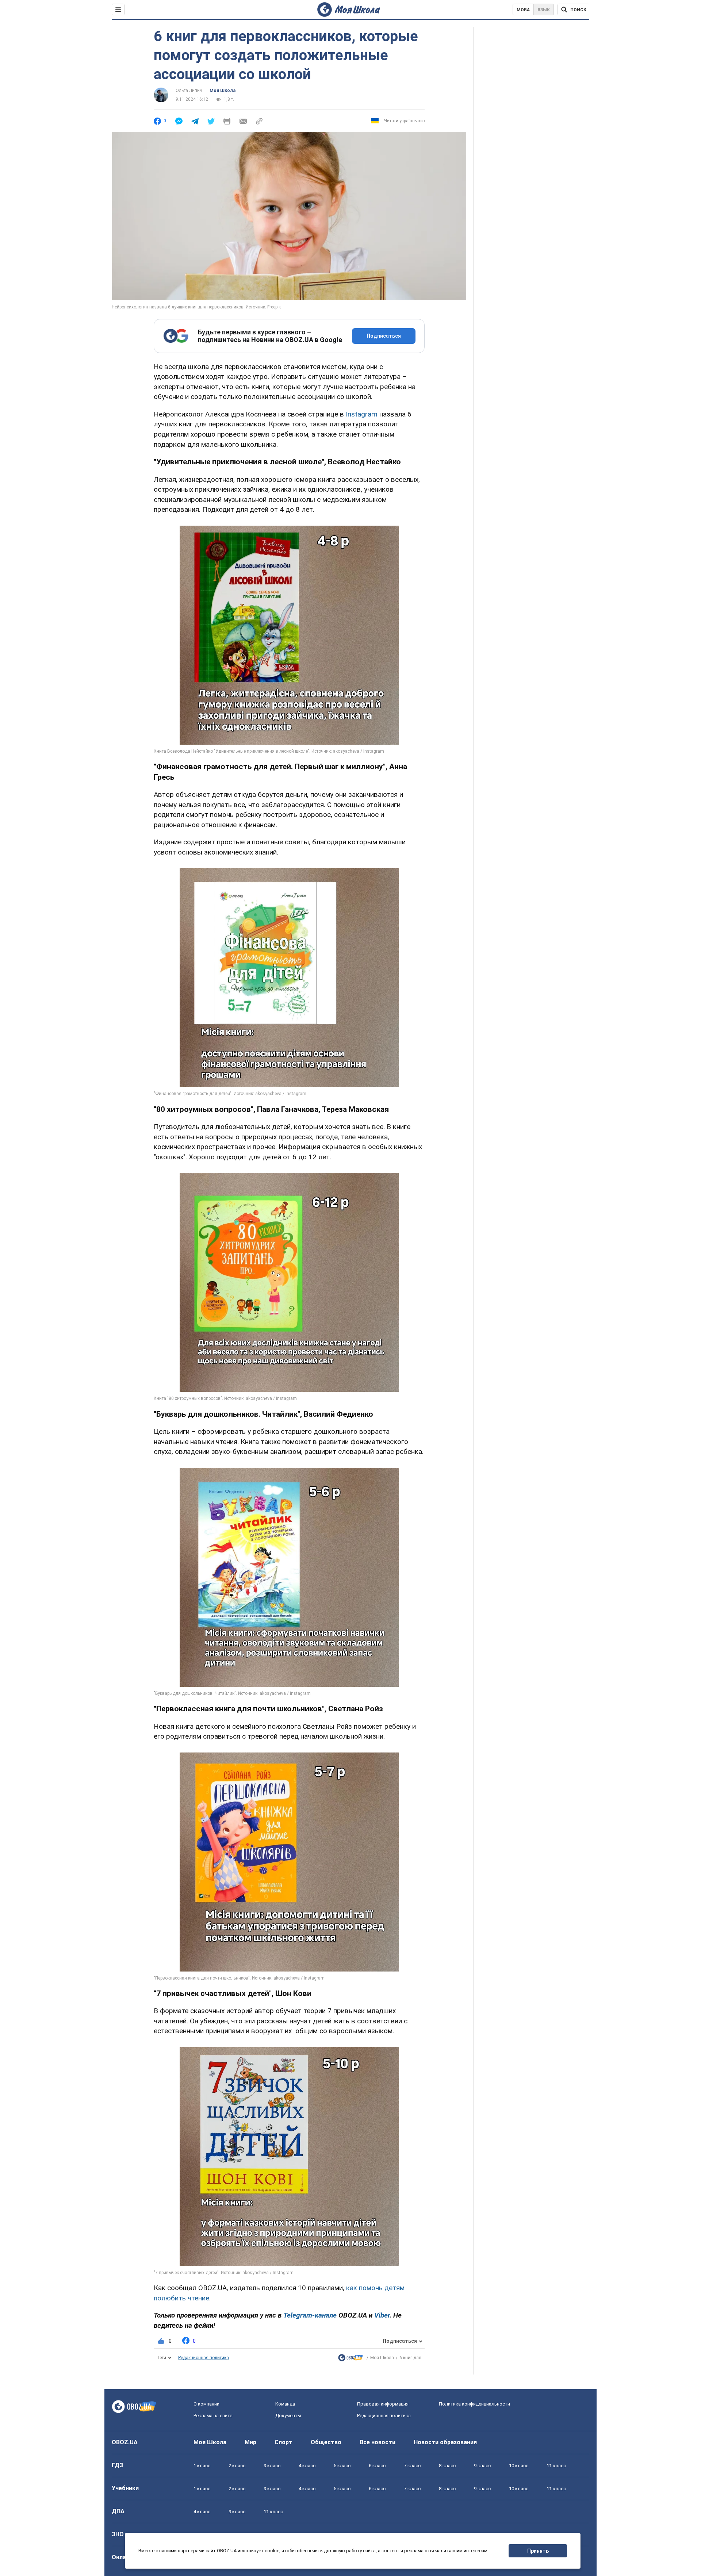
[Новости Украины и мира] (350, 2359)
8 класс (447, 2466)
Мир (250, 2442)
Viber (382, 2315)
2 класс (237, 2466)
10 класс (519, 2466)
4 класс (307, 2466)
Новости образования (445, 2442)
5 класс (342, 2466)
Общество (326, 2442)
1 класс (202, 2466)
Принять (538, 2551)
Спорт (284, 2442)
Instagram (362, 414)
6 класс (377, 2466)
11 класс (556, 2466)
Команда (285, 2404)
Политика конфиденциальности (474, 2404)
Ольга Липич (189, 91)
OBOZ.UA (125, 2442)
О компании (206, 2404)
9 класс (482, 2466)
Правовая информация (383, 2404)
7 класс (412, 2466)
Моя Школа (223, 91)
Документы (288, 2416)
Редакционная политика (204, 2358)
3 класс (272, 2466)
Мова (523, 10)
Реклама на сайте (213, 2416)
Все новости (378, 2442)
